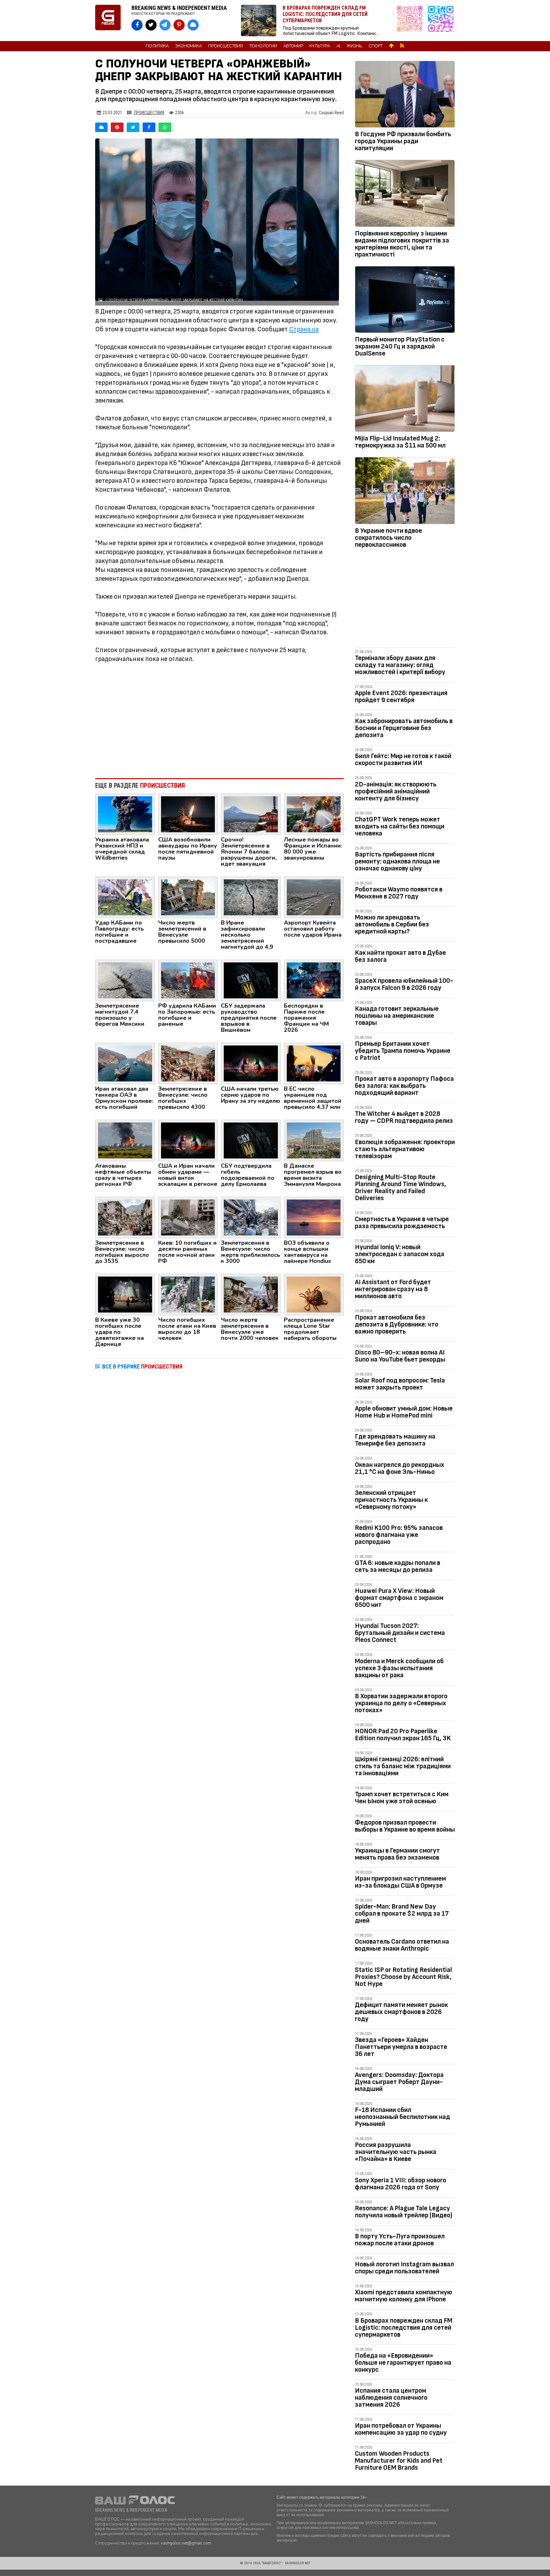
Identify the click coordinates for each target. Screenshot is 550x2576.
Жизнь (354, 46)
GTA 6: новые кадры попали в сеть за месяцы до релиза (398, 1566)
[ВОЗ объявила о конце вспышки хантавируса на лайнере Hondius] (314, 1217)
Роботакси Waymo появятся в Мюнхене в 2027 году (399, 893)
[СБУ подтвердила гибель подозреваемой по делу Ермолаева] (251, 1140)
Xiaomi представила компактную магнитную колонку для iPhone (404, 2296)
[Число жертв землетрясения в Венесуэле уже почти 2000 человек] (251, 1294)
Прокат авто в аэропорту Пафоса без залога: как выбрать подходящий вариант (404, 1086)
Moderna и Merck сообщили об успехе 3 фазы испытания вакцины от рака (399, 1668)
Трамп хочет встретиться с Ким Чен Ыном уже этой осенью (402, 1798)
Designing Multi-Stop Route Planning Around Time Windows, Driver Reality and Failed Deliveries (401, 1188)
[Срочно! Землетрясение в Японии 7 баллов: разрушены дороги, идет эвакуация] (251, 814)
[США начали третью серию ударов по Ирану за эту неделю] (251, 1063)
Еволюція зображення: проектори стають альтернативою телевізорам (405, 1149)
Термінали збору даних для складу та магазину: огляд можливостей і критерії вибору (400, 665)
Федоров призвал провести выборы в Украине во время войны (405, 1826)
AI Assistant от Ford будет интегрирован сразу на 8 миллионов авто (393, 1289)
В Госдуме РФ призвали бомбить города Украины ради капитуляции (403, 141)
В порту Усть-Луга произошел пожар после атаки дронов (400, 2240)
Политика (157, 46)
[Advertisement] (219, 721)
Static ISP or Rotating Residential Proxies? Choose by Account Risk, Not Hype (403, 1977)
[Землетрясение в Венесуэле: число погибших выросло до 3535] (125, 1217)
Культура (320, 46)
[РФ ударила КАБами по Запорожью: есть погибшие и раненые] (188, 980)
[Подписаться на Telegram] (441, 21)
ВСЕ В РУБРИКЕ (142, 1366)
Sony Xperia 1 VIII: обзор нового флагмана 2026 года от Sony (401, 2184)
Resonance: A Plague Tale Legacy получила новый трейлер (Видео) (404, 2212)
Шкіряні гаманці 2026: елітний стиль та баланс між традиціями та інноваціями (403, 1766)
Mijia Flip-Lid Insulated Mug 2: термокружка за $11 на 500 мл (400, 442)
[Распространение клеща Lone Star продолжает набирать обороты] (314, 1294)
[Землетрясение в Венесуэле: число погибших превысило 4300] (188, 1063)
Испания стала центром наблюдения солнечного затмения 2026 (391, 2398)
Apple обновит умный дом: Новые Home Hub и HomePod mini (404, 1412)
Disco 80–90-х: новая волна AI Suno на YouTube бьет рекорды (400, 1356)
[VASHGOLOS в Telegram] (165, 25)
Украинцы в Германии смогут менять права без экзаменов (397, 1854)
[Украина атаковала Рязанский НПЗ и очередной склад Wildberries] (125, 814)
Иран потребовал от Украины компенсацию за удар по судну (401, 2429)
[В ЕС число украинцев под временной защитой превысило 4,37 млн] (314, 1063)
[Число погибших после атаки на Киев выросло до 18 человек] (188, 1294)
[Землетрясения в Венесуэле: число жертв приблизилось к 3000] (251, 1217)
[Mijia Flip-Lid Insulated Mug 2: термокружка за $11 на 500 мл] (405, 400)
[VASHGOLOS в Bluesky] (193, 25)
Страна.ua (304, 329)
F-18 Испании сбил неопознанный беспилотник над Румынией (402, 2117)
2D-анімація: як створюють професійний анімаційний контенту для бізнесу (396, 791)
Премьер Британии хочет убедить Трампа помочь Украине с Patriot (403, 1051)
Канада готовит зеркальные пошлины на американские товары (397, 1016)
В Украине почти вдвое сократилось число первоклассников (388, 538)
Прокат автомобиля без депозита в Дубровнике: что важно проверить (397, 1324)
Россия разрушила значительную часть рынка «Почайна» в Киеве (396, 2152)
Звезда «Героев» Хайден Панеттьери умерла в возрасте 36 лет (401, 2047)
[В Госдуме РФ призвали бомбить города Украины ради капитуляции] (405, 95)
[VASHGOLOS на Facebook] (137, 25)
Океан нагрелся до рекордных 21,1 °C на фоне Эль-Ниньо (400, 1468)
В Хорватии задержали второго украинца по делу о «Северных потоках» (401, 1703)
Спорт (376, 46)
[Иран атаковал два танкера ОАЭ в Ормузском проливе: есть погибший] (125, 1063)
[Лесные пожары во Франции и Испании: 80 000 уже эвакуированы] (314, 814)
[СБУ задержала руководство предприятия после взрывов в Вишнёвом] (251, 980)
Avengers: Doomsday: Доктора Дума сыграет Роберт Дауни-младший (399, 2082)
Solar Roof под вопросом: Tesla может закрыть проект (400, 1384)
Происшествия (226, 46)
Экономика (188, 46)
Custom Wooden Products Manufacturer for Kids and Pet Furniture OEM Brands (399, 2461)
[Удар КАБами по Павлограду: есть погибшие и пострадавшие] (125, 897)
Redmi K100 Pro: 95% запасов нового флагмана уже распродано (399, 1535)
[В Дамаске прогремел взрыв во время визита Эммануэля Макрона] (314, 1140)
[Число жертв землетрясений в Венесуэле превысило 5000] (188, 897)
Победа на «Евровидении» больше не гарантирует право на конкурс (403, 2363)
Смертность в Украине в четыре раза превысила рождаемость (402, 1223)
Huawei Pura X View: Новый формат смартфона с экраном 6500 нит (399, 1598)
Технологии (263, 46)
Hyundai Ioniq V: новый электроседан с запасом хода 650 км (400, 1254)
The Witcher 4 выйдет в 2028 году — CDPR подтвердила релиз (404, 1117)
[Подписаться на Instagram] (411, 21)
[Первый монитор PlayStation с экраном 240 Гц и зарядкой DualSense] (405, 301)
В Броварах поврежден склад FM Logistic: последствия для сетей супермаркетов (404, 2328)
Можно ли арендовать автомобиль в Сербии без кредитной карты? (392, 924)
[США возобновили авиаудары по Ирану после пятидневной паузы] (188, 814)
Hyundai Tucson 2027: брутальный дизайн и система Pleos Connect (400, 1633)
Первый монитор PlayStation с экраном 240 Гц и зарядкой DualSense (400, 346)
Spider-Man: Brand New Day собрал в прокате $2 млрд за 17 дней (402, 1914)
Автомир (293, 46)
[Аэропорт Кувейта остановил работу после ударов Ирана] (314, 897)
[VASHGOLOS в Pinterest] (179, 25)
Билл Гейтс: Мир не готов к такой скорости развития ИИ (403, 760)
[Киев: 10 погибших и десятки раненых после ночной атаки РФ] (188, 1217)
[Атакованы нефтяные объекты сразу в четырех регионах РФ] (125, 1140)
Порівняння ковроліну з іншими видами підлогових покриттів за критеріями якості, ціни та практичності (402, 244)
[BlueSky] (101, 127)
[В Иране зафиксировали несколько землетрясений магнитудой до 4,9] (251, 897)
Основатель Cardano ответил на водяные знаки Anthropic (402, 1945)
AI (338, 46)
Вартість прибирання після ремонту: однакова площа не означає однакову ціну (397, 861)
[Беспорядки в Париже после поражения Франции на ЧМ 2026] (314, 980)
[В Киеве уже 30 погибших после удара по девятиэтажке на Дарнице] (125, 1294)
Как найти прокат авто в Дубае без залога (400, 956)
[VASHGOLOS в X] (151, 25)
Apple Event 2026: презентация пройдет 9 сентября (401, 697)
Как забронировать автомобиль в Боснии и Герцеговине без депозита (404, 728)
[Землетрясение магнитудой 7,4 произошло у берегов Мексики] (125, 980)
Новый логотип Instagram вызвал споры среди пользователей (404, 2268)
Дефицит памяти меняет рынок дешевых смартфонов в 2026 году (401, 2012)
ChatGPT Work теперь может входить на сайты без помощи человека (400, 826)
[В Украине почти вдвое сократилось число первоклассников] (405, 492)
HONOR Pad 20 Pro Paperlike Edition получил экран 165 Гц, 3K (403, 1735)
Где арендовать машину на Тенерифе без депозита (395, 1440)
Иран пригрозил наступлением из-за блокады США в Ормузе (400, 1882)
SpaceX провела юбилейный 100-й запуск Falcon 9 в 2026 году (404, 984)
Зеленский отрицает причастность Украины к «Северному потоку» (391, 1500)
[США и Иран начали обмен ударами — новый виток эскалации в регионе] (188, 1140)
